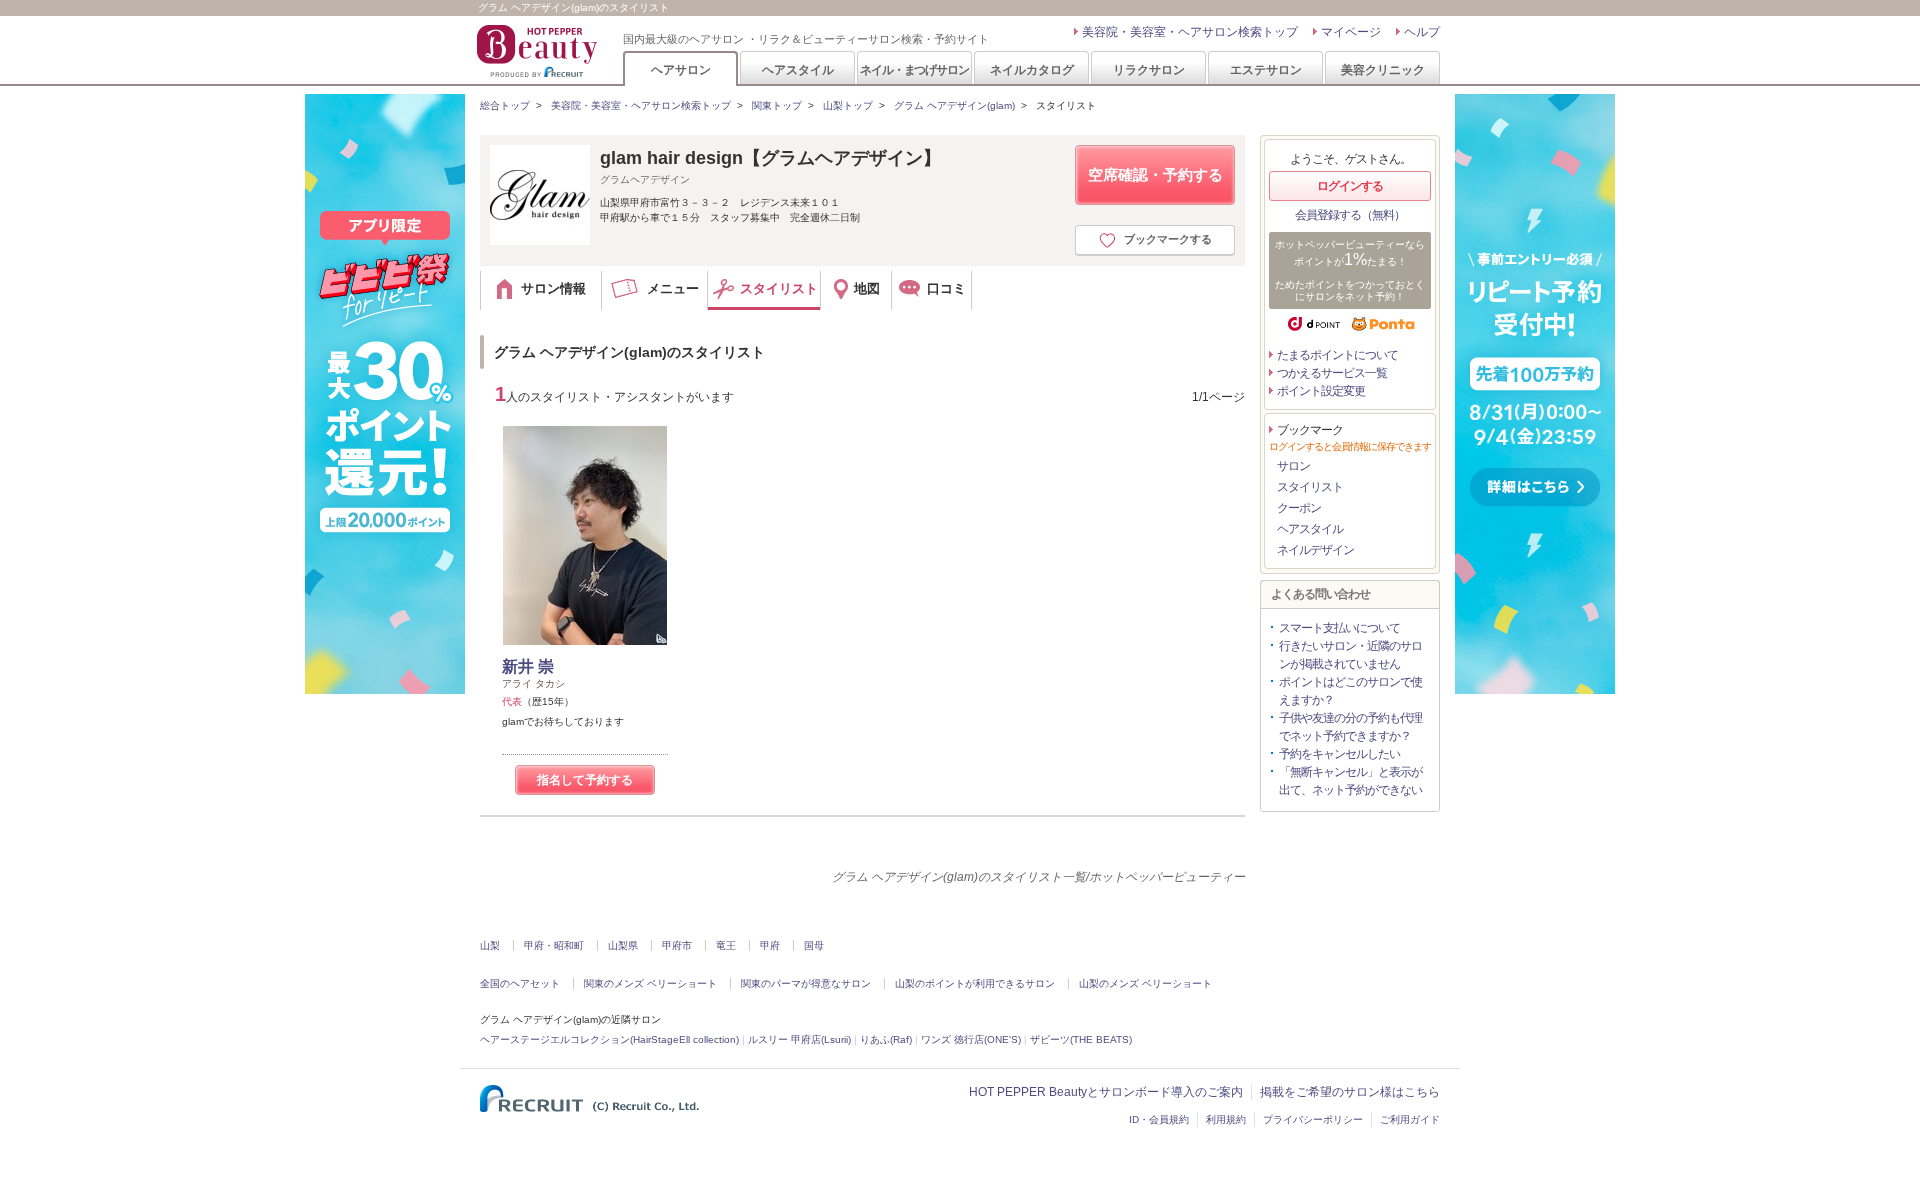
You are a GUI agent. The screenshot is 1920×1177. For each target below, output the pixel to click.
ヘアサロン (681, 69)
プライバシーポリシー (1313, 1119)
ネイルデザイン (1315, 550)
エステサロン (1266, 69)
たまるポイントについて (1337, 355)
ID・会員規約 (1159, 1119)
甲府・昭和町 (554, 945)
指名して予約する (585, 780)
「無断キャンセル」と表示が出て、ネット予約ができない (1350, 781)
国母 (814, 945)
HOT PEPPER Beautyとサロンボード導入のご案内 (1106, 1092)
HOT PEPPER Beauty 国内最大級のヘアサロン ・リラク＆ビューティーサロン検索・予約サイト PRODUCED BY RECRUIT (539, 51)
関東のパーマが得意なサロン (806, 983)
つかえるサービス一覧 (1332, 373)
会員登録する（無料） (1350, 215)
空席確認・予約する (1155, 174)
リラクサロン (1149, 69)
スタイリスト (1310, 487)
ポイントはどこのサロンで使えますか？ (1350, 691)
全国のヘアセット (520, 983)
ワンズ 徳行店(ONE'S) (971, 1039)
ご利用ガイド (1410, 1119)
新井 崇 (528, 666)
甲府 (770, 945)
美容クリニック (1383, 69)
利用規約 (1226, 1119)
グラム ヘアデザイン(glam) (954, 105)
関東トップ (777, 105)
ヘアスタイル (798, 69)
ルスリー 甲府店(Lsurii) (799, 1039)
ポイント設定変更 (1321, 391)
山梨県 (623, 945)
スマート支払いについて (1339, 628)
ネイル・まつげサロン (914, 69)
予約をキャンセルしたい (1339, 754)
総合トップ (505, 105)
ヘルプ (1422, 32)
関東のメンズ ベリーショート (650, 983)
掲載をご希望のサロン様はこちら (1350, 1092)
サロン (1293, 466)
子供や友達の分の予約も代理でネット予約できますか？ (1350, 727)
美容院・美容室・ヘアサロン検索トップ (1190, 32)
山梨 (490, 945)
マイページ (1351, 32)
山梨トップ (848, 105)
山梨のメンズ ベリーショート (1145, 983)
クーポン (1299, 508)
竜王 (726, 945)
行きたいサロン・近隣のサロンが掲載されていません (1350, 655)
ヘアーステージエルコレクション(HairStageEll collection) (609, 1039)
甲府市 (677, 945)
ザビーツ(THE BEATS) (1081, 1039)
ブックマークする (1168, 239)
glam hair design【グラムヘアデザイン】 (770, 158)
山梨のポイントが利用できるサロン (975, 983)
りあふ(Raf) (886, 1039)
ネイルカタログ (1032, 69)
